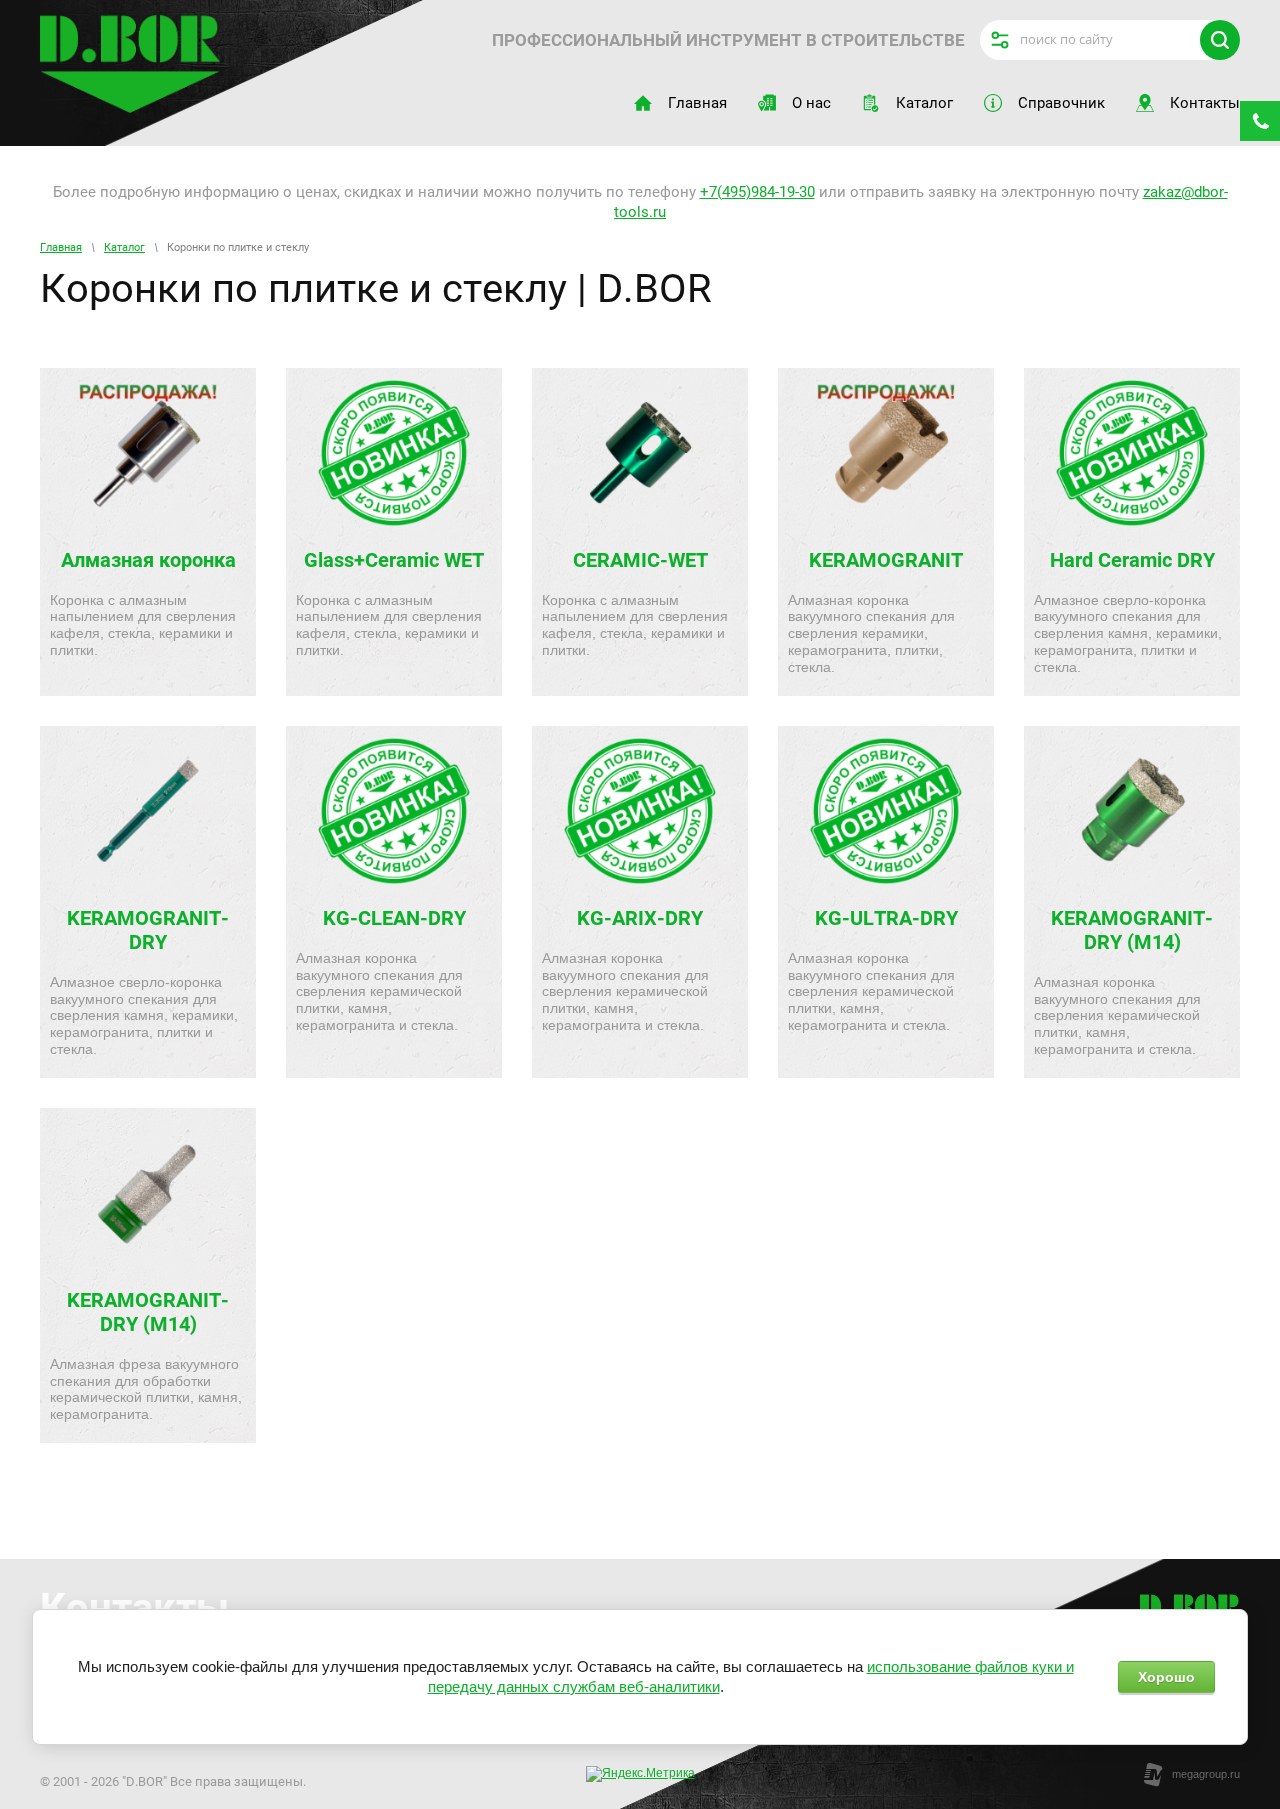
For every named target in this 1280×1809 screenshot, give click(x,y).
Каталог (124, 247)
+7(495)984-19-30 (757, 192)
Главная (61, 247)
